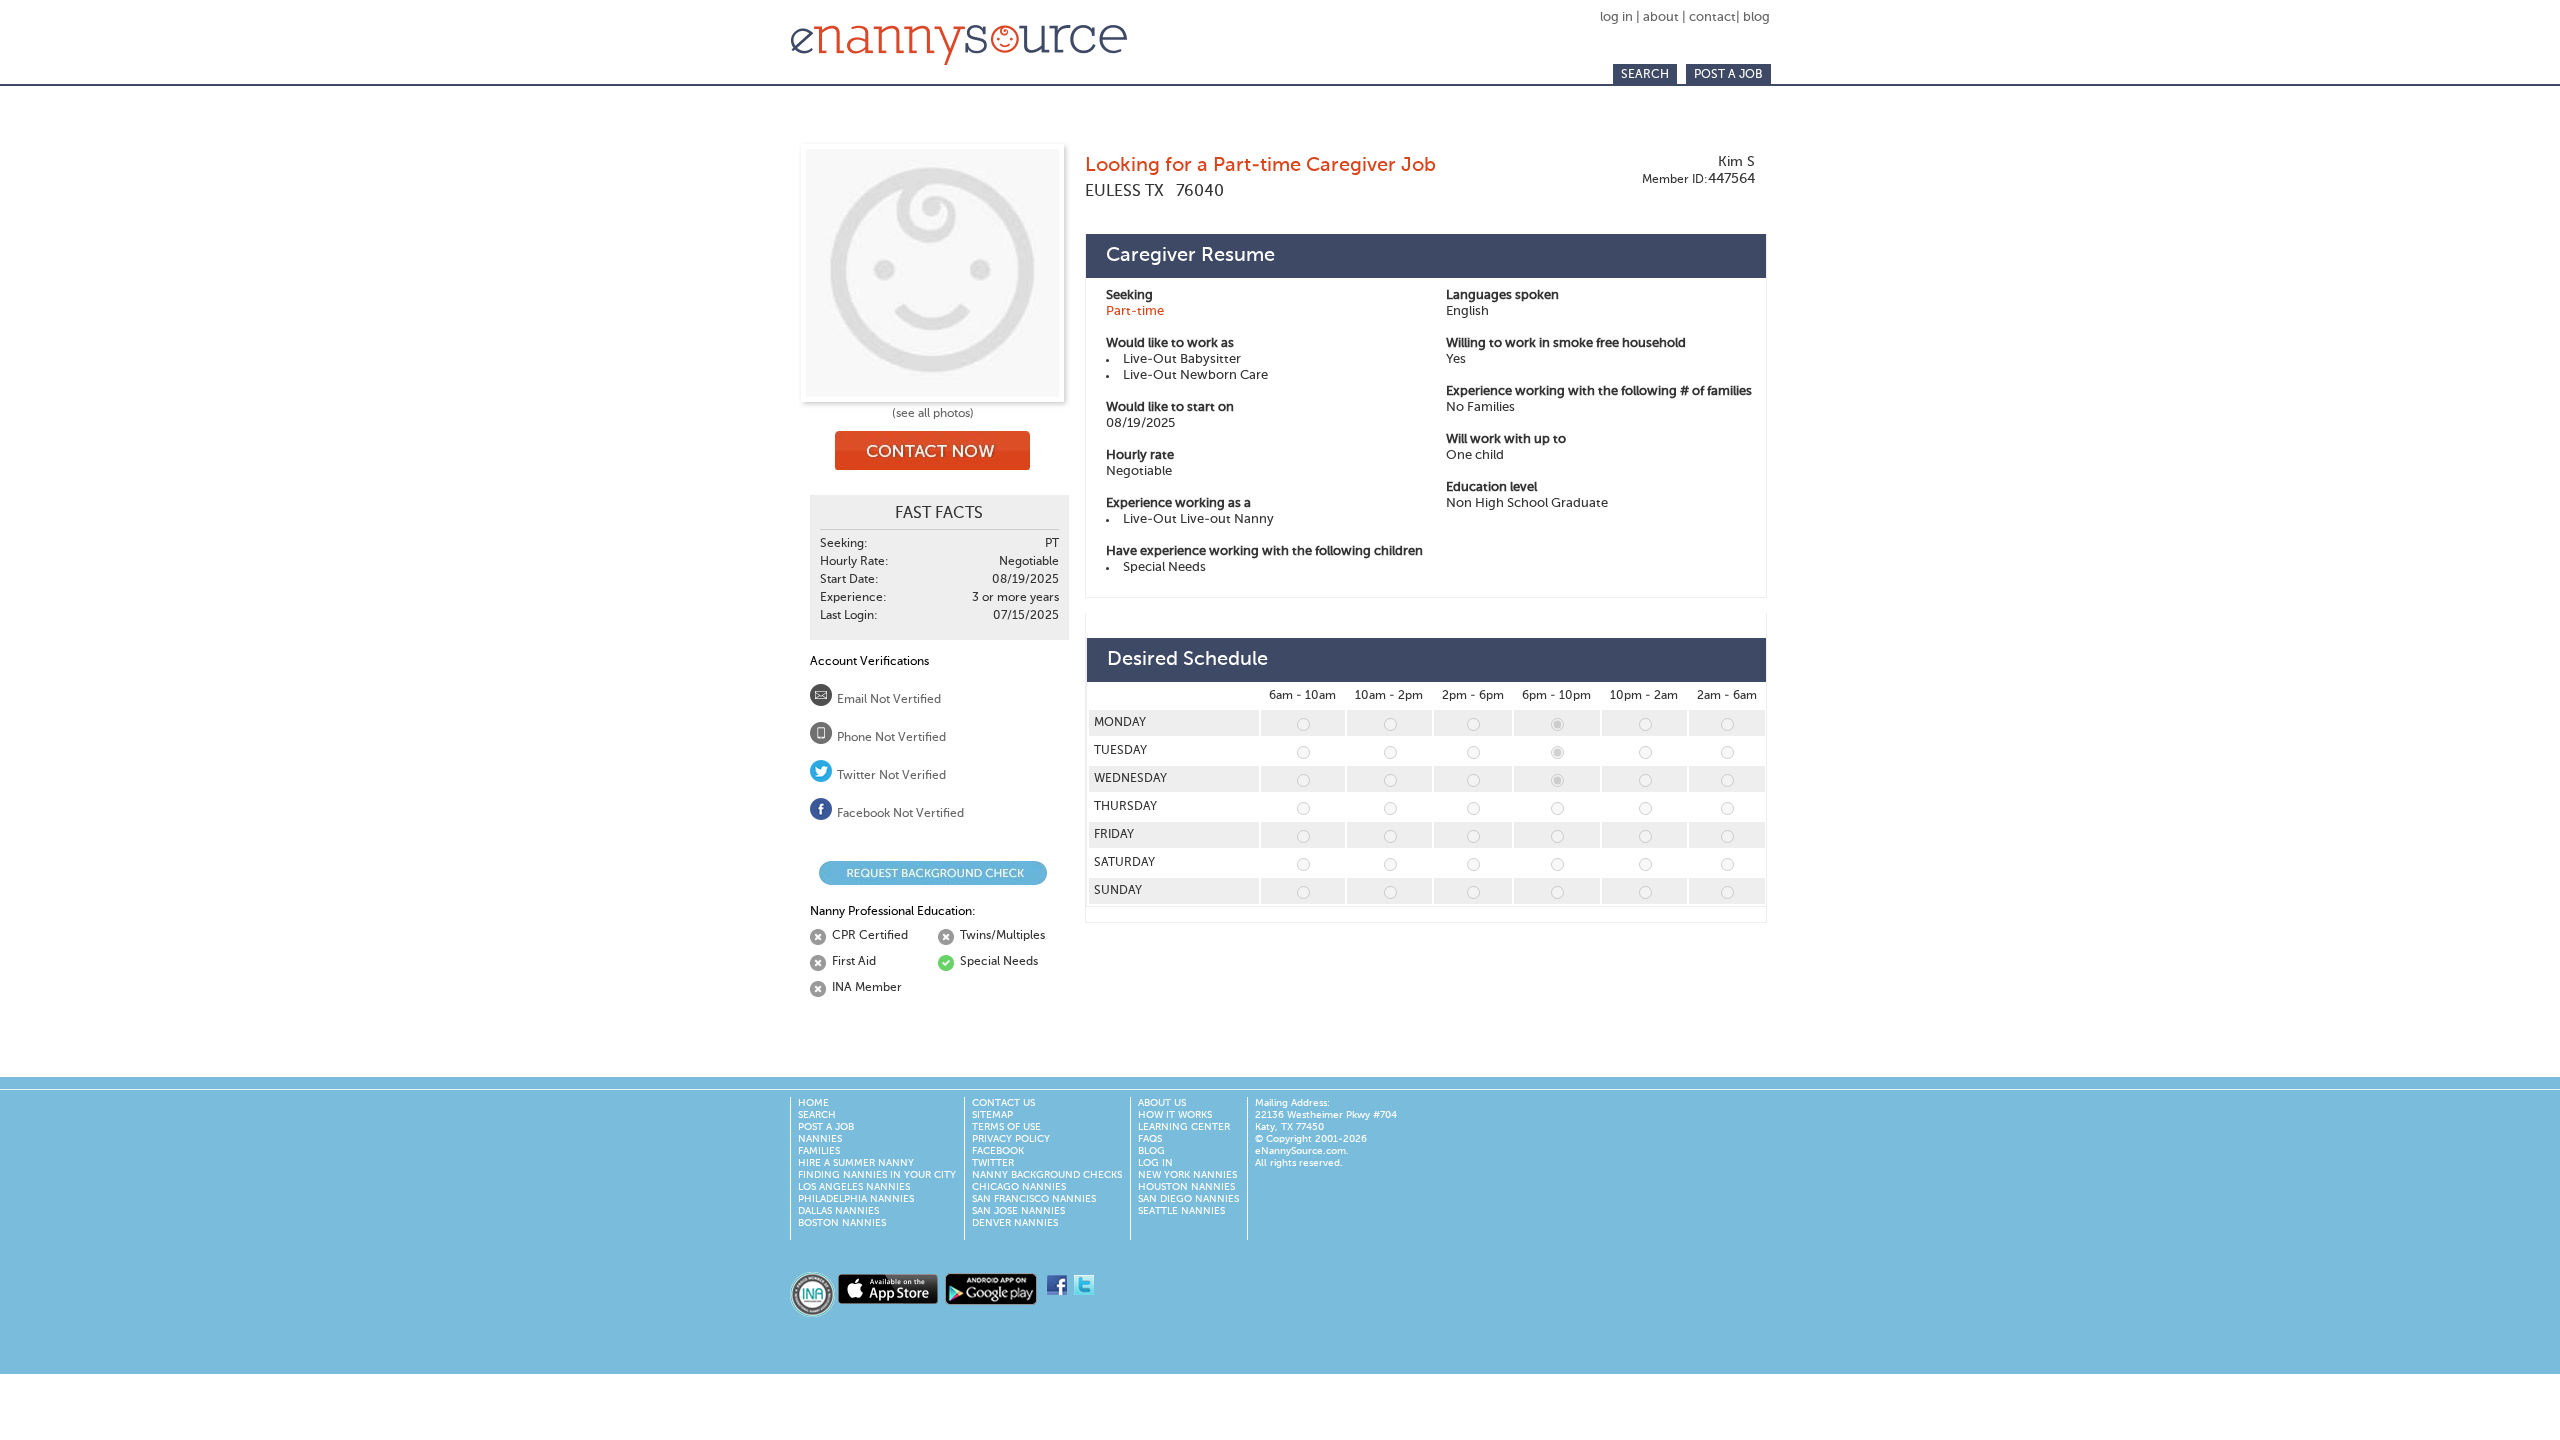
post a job (1728, 75)
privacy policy (1011, 1139)
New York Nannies (1187, 1175)
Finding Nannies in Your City (877, 1175)
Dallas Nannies (838, 1211)
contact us (1003, 1103)
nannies (820, 1139)
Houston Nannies (1186, 1187)
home (813, 1103)
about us (1162, 1103)
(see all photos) (933, 414)
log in (1618, 17)
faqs (1150, 1139)
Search (1645, 75)
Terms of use (1006, 1127)
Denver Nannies (1015, 1223)
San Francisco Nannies (1034, 1199)
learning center (1184, 1127)
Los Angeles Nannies (854, 1187)
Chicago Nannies (1019, 1187)
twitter (993, 1163)
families (819, 1151)
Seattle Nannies (1181, 1211)
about (1661, 17)
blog (1756, 17)
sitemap (992, 1115)
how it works (1175, 1115)
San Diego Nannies (1188, 1199)
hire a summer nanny (856, 1163)
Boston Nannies (842, 1223)
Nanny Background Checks (1047, 1175)
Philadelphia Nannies (856, 1199)
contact (1712, 17)
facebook (998, 1151)
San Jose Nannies (1018, 1211)
